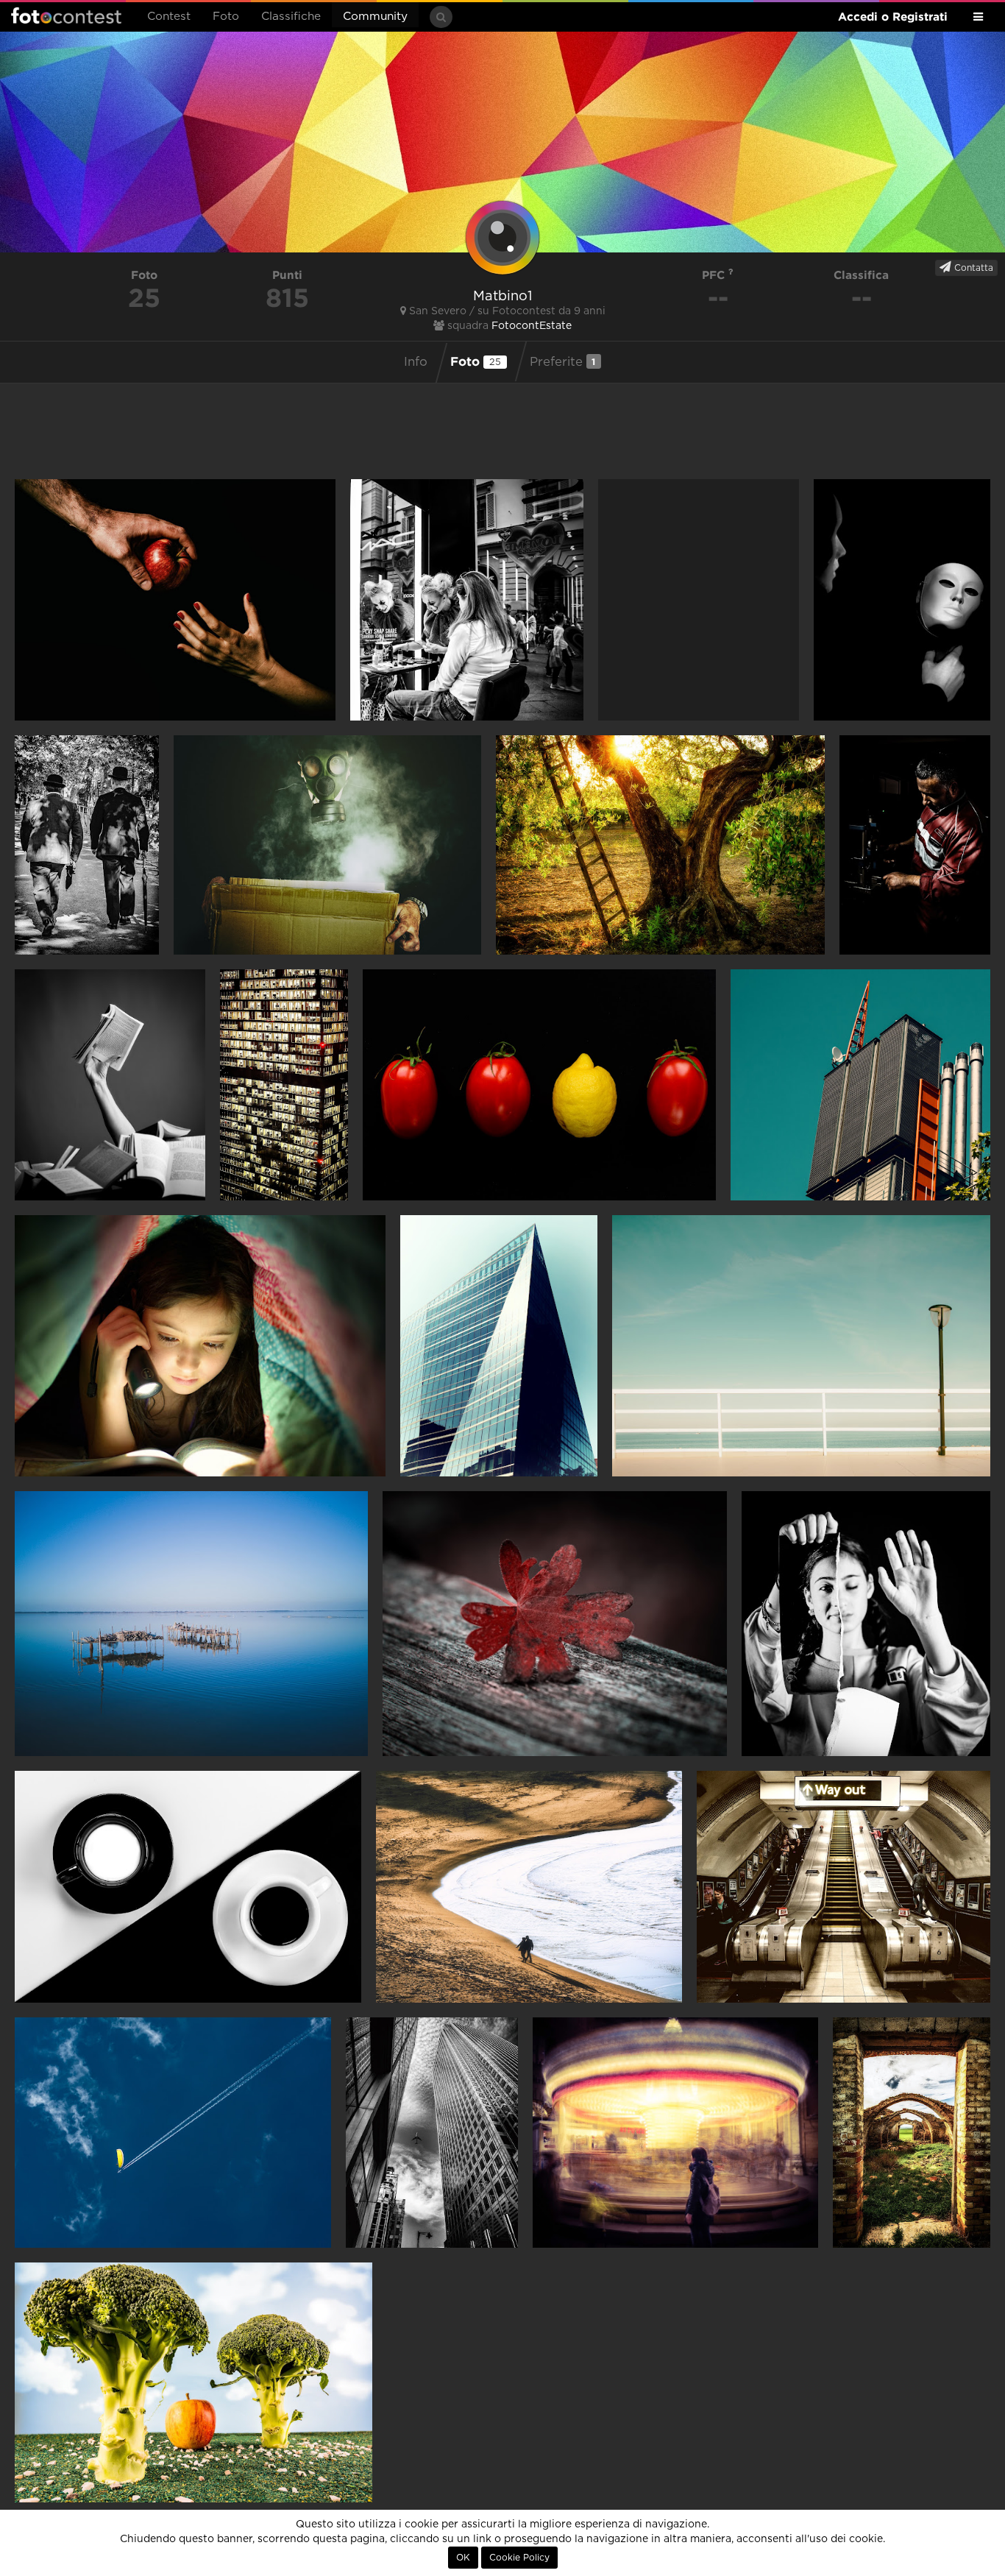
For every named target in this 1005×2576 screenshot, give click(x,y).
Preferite (563, 362)
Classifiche (291, 17)
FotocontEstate (532, 326)
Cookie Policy (519, 2558)
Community (375, 17)
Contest (169, 17)
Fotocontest (66, 15)
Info (416, 362)
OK (463, 2558)
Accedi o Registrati (893, 17)
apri (175, 600)
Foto (226, 17)
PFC (715, 275)
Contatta (972, 268)
